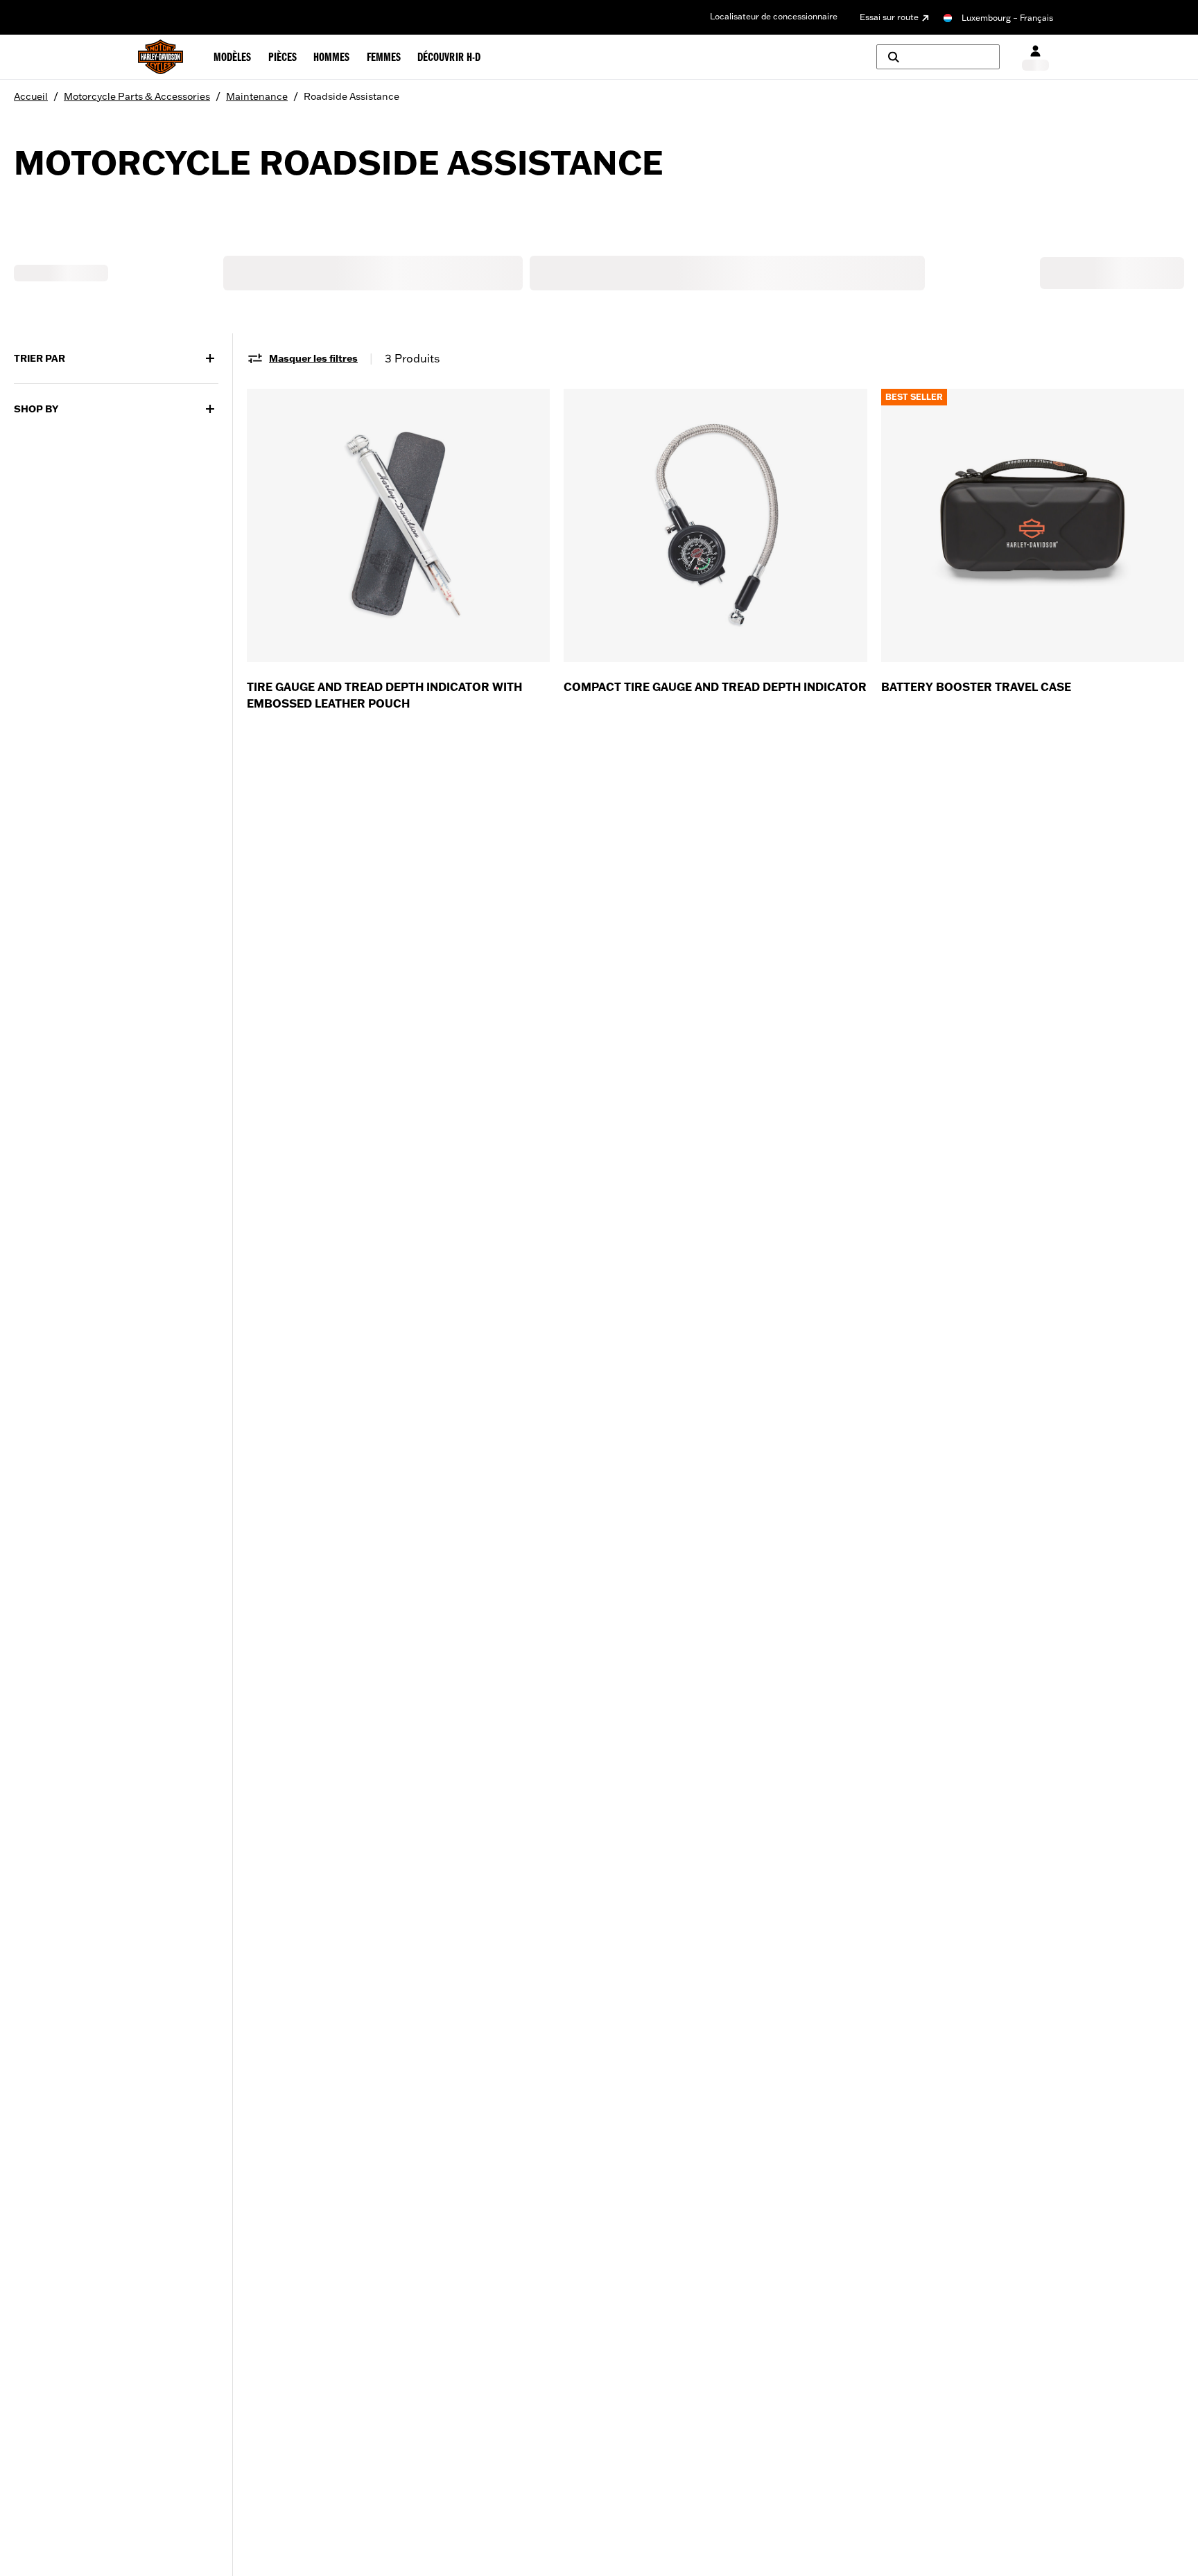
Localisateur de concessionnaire (774, 16)
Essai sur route (889, 17)
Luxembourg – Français (1007, 18)
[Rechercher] (938, 57)
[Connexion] (1035, 57)
